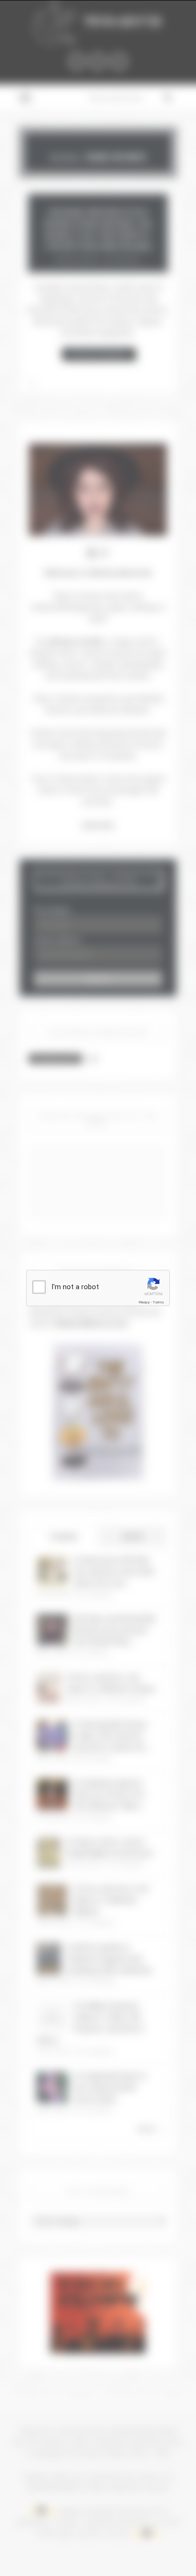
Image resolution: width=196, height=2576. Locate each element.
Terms (158, 1302)
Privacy (144, 1302)
